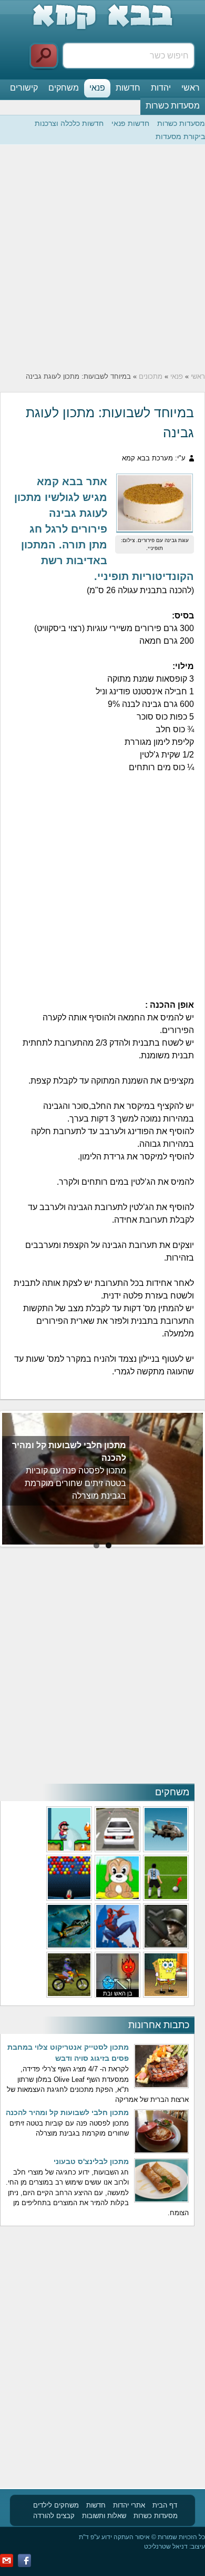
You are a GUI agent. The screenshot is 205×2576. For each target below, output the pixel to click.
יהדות (161, 88)
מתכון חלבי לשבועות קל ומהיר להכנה (67, 2112)
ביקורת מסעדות (180, 136)
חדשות (128, 88)
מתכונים (151, 376)
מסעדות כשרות (173, 106)
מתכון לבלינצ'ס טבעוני (91, 2161)
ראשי (191, 88)
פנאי (97, 88)
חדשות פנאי (130, 123)
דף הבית (165, 2505)
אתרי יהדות (129, 2505)
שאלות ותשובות (104, 2516)
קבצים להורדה (54, 2516)
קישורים (24, 88)
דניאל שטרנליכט (166, 2546)
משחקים (64, 88)
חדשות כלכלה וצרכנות (69, 123)
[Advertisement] (102, 258)
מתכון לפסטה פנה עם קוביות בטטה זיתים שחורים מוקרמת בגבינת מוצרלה (75, 1483)
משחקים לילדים (56, 2505)
